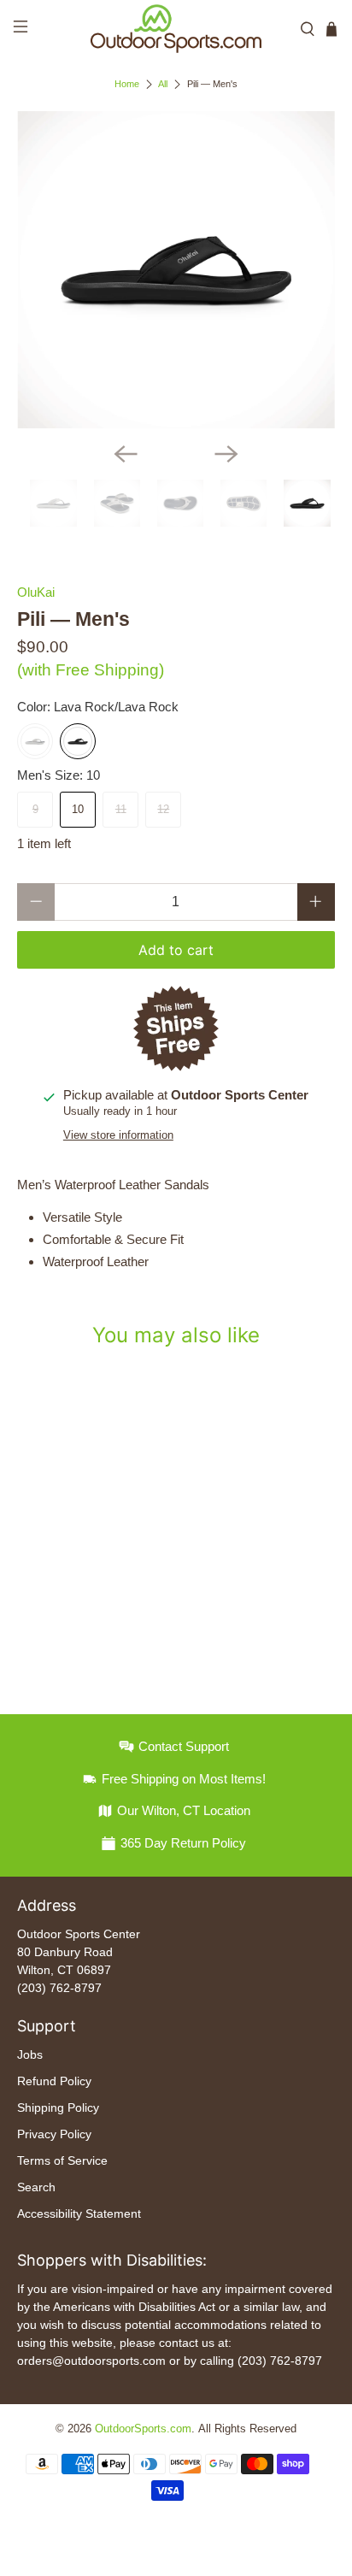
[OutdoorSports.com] (176, 29)
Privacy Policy (54, 2134)
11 (121, 809)
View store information (118, 1135)
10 (78, 809)
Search (36, 2187)
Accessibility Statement (79, 2213)
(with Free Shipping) (91, 670)
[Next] (226, 454)
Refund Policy (54, 2081)
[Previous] (126, 454)
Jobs (30, 2054)
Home (127, 84)
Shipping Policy (58, 2107)
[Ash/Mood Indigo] (35, 741)
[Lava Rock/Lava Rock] (78, 741)
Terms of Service (62, 2160)
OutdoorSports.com (143, 2429)
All (163, 84)
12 (163, 809)
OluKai (36, 592)
